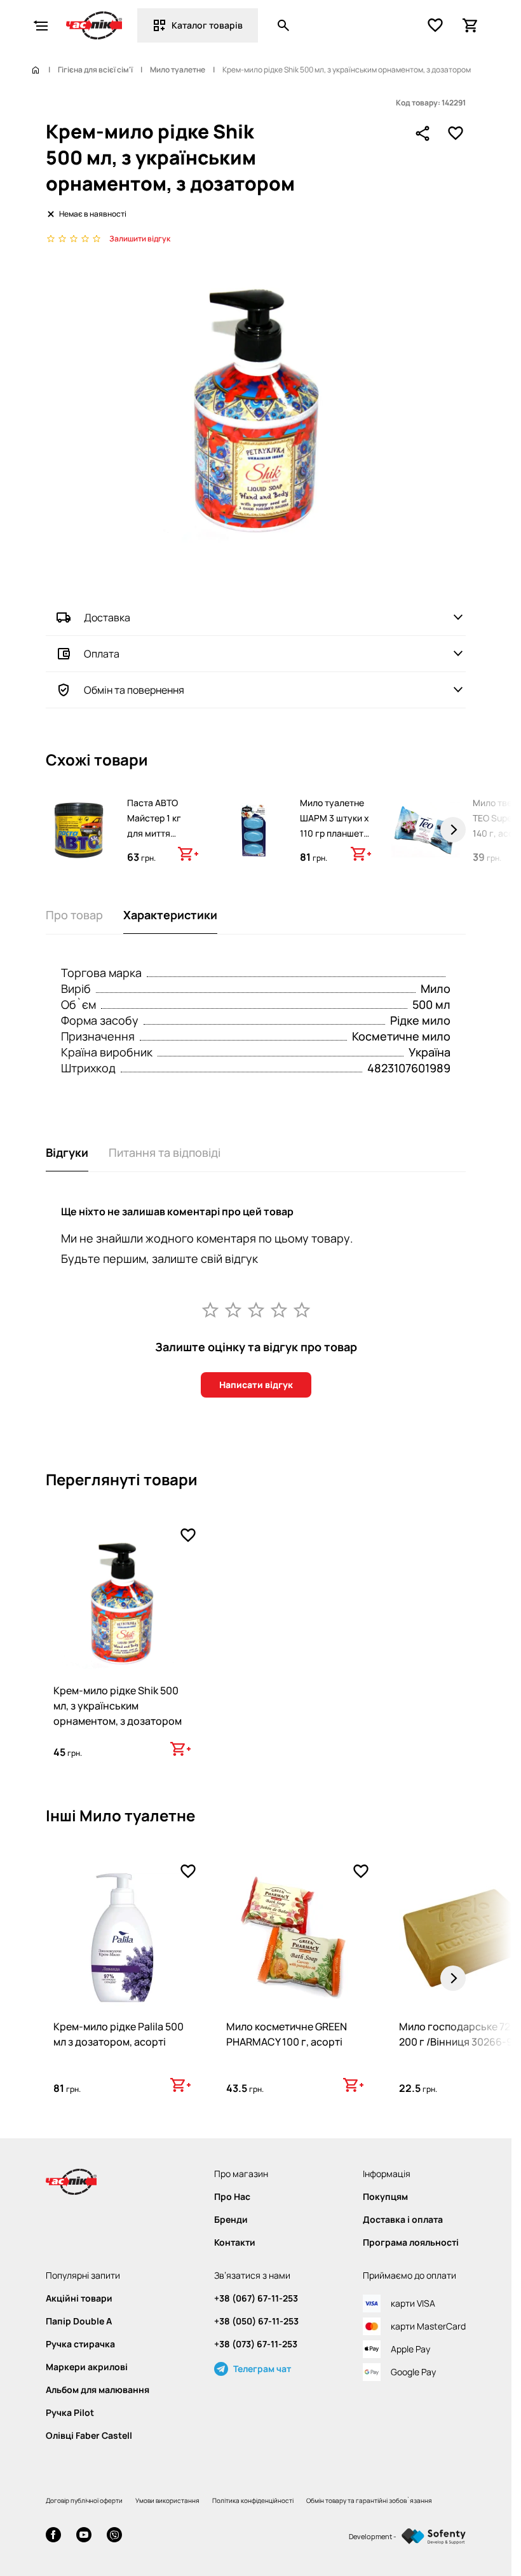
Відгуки (67, 1152)
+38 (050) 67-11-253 (256, 2321)
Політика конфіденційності (253, 2500)
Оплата (102, 654)
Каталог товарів (207, 25)
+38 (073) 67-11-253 (256, 2344)
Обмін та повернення (134, 690)
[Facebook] (53, 2536)
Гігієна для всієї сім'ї (95, 70)
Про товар (74, 915)
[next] (453, 830)
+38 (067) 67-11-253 (256, 2298)
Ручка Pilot (70, 2413)
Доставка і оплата (403, 2220)
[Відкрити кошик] (471, 25)
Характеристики (170, 915)
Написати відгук (256, 1385)
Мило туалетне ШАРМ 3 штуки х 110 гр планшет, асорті (335, 826)
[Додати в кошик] (188, 854)
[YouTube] (84, 2536)
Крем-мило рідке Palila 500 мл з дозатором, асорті (118, 2034)
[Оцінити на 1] (210, 1309)
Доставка (107, 617)
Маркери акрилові (87, 2367)
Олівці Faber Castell (89, 2436)
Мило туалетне (178, 70)
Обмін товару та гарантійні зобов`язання (369, 2500)
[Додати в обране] (456, 133)
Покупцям (385, 2197)
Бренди (231, 2220)
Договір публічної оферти (84, 2500)
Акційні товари (79, 2298)
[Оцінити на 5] (302, 1309)
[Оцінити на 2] (233, 1309)
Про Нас (232, 2197)
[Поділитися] (423, 133)
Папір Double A (79, 2321)
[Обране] (435, 25)
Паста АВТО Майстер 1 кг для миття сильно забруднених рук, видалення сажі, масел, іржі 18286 (162, 856)
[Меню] (41, 25)
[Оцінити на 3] (256, 1309)
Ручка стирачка (80, 2344)
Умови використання (167, 2500)
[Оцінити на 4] (279, 1309)
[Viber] (114, 2536)
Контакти (235, 2242)
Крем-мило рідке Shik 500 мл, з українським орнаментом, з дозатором (118, 1706)
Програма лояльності (411, 2242)
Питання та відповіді (165, 1152)
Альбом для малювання (98, 2390)
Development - (373, 2536)
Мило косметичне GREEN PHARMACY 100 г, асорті (287, 2034)
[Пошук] (283, 25)
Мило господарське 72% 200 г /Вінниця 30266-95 (459, 2034)
